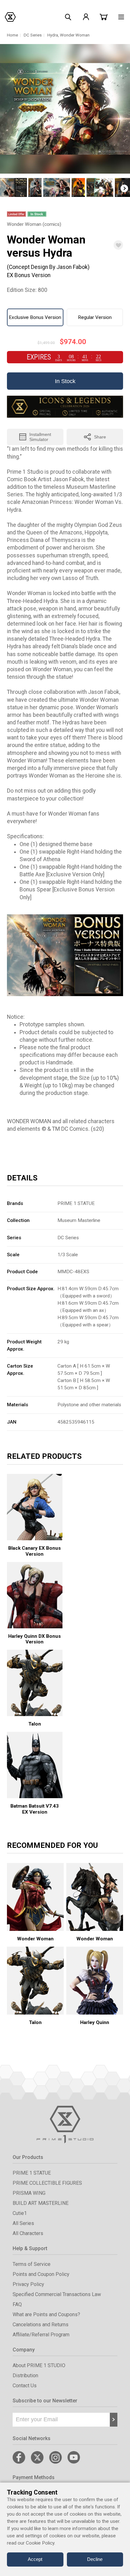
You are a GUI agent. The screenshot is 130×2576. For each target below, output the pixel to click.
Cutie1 (20, 2213)
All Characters (28, 2233)
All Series (23, 2223)
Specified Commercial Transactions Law (57, 2294)
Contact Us (25, 2386)
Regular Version (95, 317)
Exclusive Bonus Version (35, 317)
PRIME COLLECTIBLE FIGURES (47, 2183)
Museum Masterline (79, 1220)
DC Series (33, 35)
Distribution (25, 2375)
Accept (35, 2559)
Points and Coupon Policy (41, 2274)
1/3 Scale (68, 1255)
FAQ (17, 2304)
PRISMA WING (29, 2193)
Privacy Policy (28, 2284)
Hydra (53, 35)
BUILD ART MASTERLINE (41, 2203)
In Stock (65, 381)
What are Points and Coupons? (46, 2314)
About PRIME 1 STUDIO (39, 2365)
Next (124, 188)
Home (12, 35)
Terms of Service (32, 2264)
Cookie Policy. (41, 2543)
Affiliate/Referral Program (41, 2335)
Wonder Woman (75, 35)
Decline (95, 2559)
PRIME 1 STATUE (76, 1203)
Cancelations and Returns (41, 2325)
